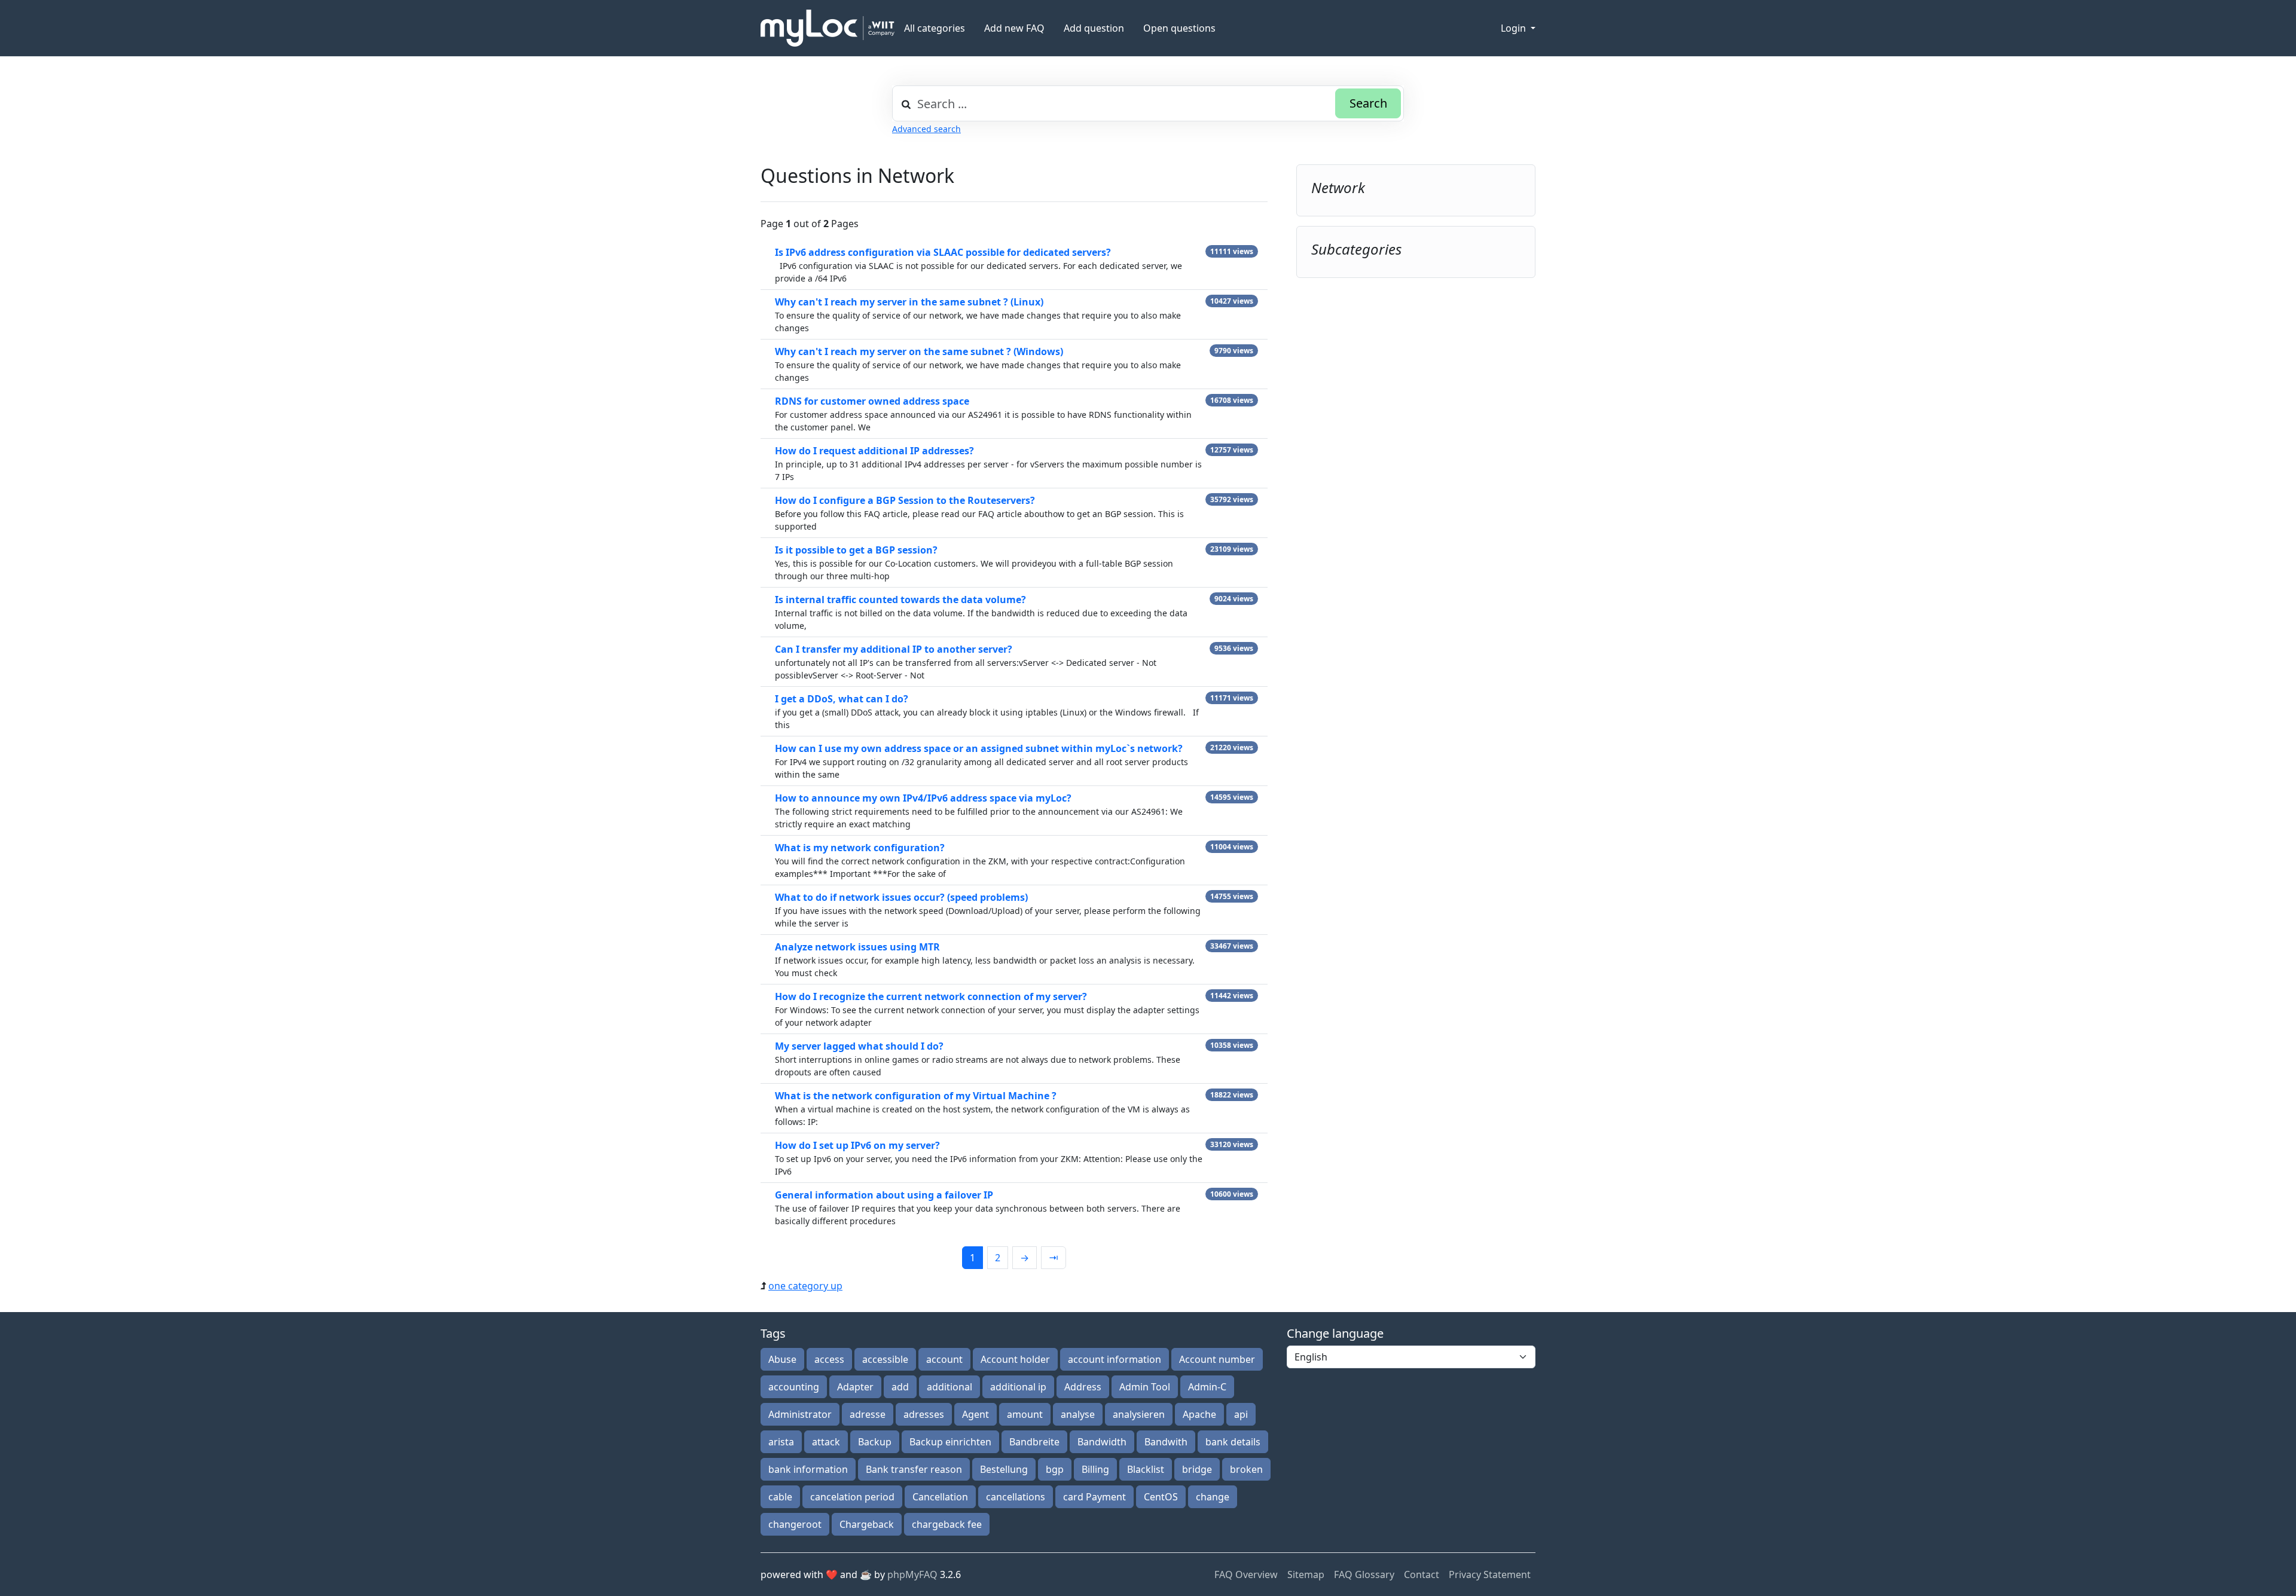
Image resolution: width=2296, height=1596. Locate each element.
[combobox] (1148, 103)
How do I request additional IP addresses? (874, 451)
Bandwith (1166, 1442)
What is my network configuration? (860, 848)
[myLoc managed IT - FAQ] (828, 28)
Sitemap (1306, 1574)
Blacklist (1146, 1469)
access (829, 1359)
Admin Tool (1145, 1387)
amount (1025, 1414)
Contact (1422, 1574)
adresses (924, 1414)
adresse (868, 1414)
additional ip (1018, 1387)
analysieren (1139, 1414)
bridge (1197, 1469)
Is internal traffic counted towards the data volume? (900, 600)
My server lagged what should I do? (859, 1046)
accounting (794, 1387)
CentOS (1161, 1497)
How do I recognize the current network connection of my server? (931, 996)
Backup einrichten (950, 1442)
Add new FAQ (1014, 28)
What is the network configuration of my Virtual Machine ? (916, 1096)
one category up (805, 1286)
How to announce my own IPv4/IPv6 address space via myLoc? (923, 798)
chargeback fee (947, 1524)
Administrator (800, 1414)
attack (826, 1442)
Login (1515, 28)
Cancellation (940, 1497)
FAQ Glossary (1364, 1574)
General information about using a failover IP (884, 1195)
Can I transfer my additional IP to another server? (894, 649)
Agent (976, 1414)
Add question (1094, 28)
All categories (935, 28)
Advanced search (926, 129)
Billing (1095, 1469)
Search (1368, 103)
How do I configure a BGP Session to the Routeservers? (905, 500)
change (1213, 1497)
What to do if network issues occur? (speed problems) (901, 897)
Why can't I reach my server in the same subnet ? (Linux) (909, 302)
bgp (1055, 1469)
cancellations (1016, 1497)
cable (780, 1497)
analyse (1078, 1414)
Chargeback (867, 1524)
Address (1083, 1387)
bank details (1233, 1442)
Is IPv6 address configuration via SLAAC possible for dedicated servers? (943, 252)
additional (949, 1387)
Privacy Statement (1490, 1574)
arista (781, 1442)
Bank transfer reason (914, 1469)
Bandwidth (1102, 1442)
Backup (875, 1442)
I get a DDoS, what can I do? (842, 699)
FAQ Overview (1246, 1574)
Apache (1199, 1414)
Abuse (782, 1359)
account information (1115, 1359)
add (900, 1387)
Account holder (1015, 1359)
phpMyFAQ (912, 1574)
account (944, 1359)
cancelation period (852, 1497)
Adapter (855, 1387)
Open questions (1179, 28)
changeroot (795, 1524)
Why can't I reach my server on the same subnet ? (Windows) (919, 351)
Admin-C (1207, 1387)
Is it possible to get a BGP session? (856, 550)
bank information (808, 1469)
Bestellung (1004, 1469)
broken (1246, 1469)
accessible (885, 1359)
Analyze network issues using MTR (857, 947)
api (1241, 1414)
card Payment (1094, 1497)
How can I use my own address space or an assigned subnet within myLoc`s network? (979, 748)
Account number (1217, 1359)
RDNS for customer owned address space (872, 401)
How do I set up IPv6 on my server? (857, 1145)
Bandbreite (1034, 1442)
